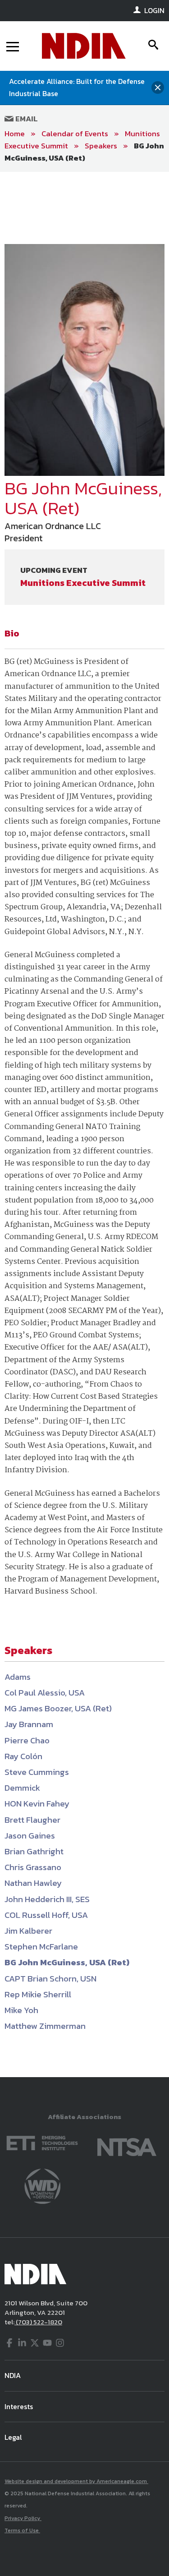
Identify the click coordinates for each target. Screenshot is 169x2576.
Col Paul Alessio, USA (45, 1693)
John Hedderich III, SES (47, 1899)
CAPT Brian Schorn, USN (50, 1979)
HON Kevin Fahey (37, 1804)
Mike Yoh (21, 2010)
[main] (84, 1124)
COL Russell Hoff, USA (46, 1915)
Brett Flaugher (32, 1820)
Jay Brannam (29, 1724)
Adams (18, 1677)
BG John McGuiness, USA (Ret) (84, 152)
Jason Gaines (30, 1836)
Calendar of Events (75, 134)
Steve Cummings (37, 1772)
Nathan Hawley (33, 1883)
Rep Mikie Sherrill (38, 1994)
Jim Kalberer (28, 1931)
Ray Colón (23, 1756)
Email (26, 119)
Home (15, 134)
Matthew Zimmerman (45, 2026)
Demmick (22, 1788)
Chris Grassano (33, 1867)
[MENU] (13, 46)
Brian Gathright (34, 1851)
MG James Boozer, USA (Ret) (58, 1708)
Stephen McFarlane (41, 1947)
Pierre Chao (27, 1740)
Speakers (101, 146)
